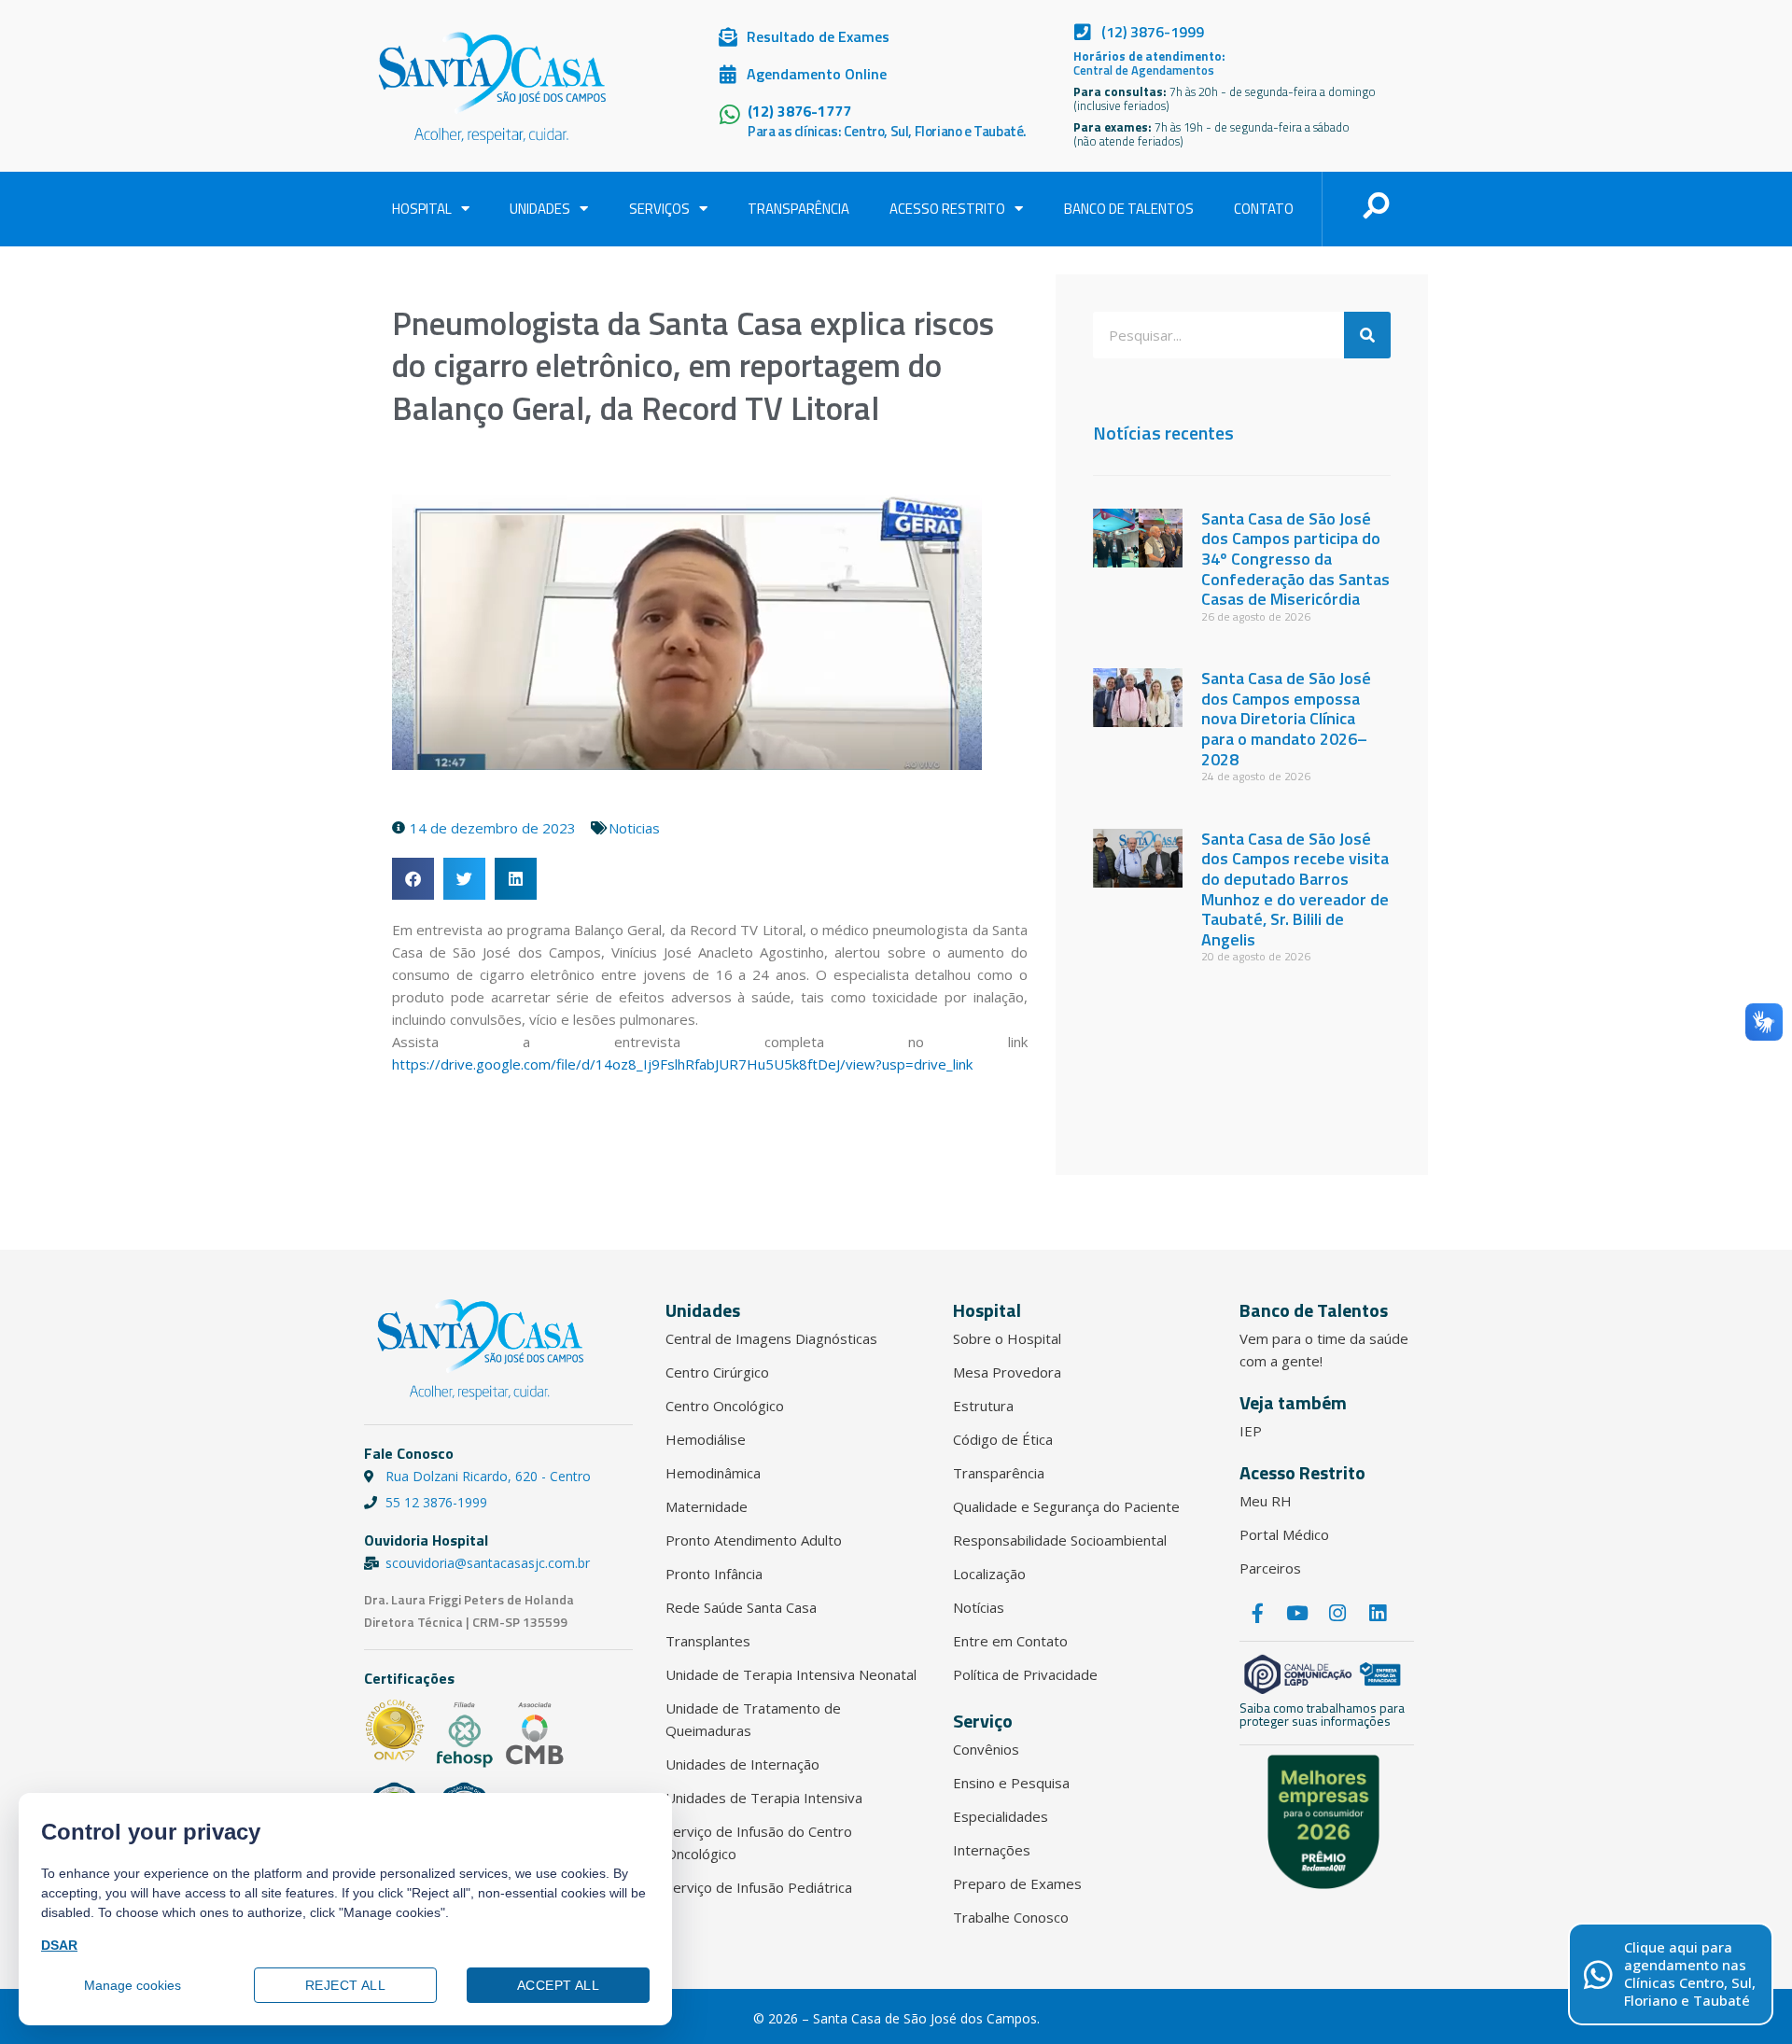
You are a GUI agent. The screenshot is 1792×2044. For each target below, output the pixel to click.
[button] (413, 879)
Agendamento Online (817, 74)
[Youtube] (1297, 1614)
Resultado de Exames (818, 36)
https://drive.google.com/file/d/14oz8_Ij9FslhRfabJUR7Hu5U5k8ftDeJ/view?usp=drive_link (682, 1064)
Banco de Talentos (1129, 209)
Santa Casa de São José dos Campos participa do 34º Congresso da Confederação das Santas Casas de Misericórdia (1295, 559)
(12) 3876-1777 (799, 111)
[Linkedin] (1378, 1614)
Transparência (798, 209)
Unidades (540, 209)
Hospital (422, 209)
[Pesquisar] (1367, 335)
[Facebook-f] (1257, 1614)
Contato (1264, 209)
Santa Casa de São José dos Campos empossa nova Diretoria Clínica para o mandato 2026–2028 (1286, 718)
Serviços (659, 209)
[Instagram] (1337, 1614)
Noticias (634, 828)
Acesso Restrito (947, 209)
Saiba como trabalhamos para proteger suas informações (1322, 1714)
